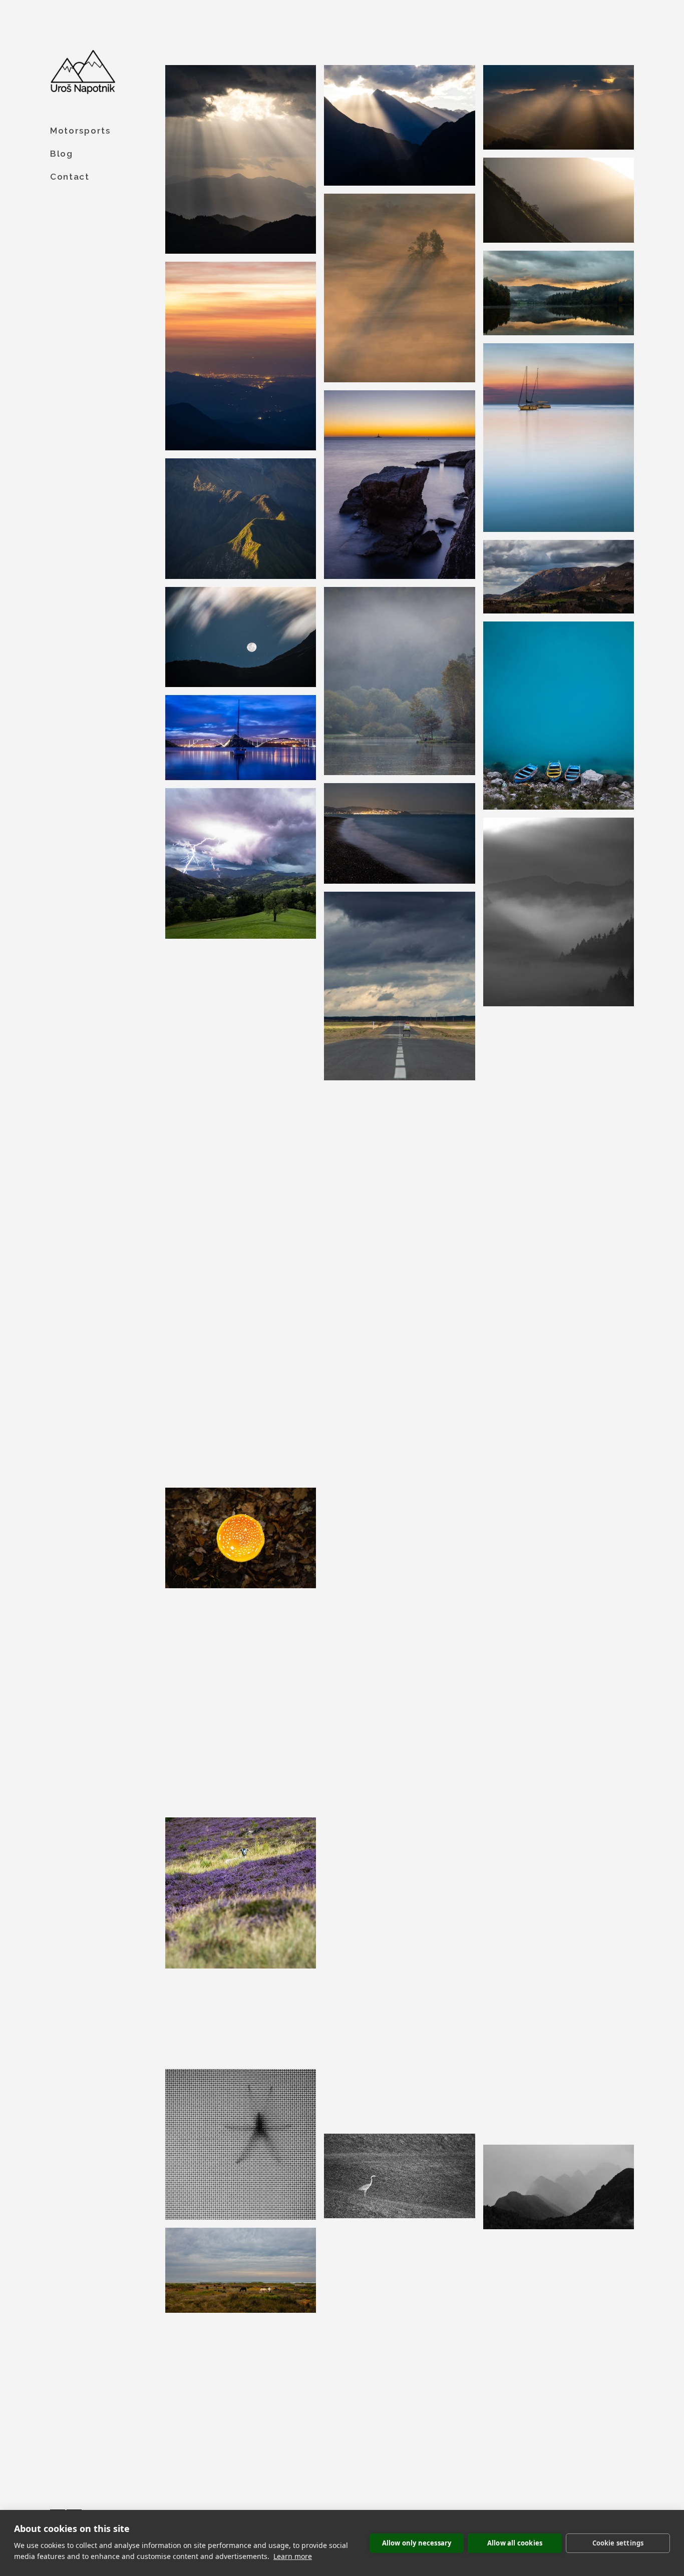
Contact (70, 177)
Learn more (293, 2556)
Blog (62, 154)
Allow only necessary (417, 2543)
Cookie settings (618, 2543)
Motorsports (80, 131)
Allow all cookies (515, 2543)
